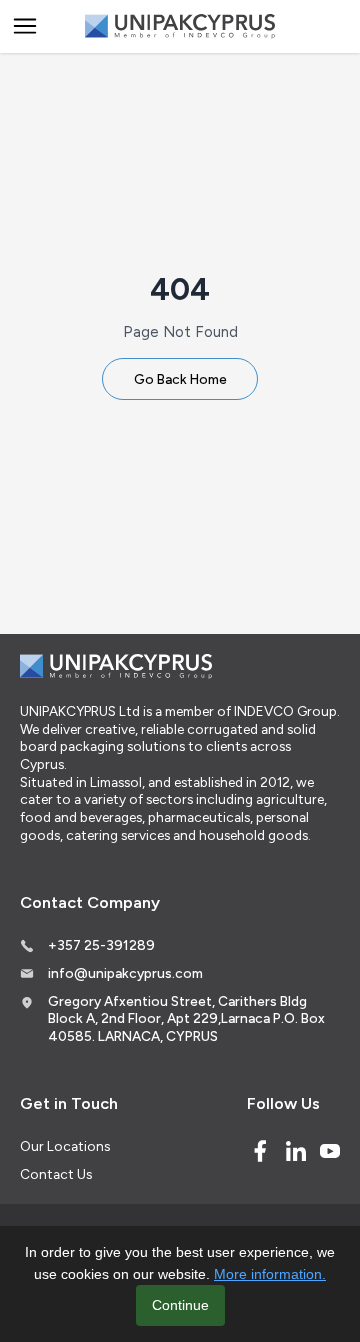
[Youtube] (330, 1151)
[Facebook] (260, 1151)
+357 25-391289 (101, 945)
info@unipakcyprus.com (125, 973)
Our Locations (65, 1146)
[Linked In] (296, 1151)
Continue (180, 1305)
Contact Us (56, 1174)
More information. (270, 1274)
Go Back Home (180, 379)
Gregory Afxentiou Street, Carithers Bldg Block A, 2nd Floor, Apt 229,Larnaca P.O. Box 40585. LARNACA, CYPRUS (186, 1018)
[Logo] (180, 26)
